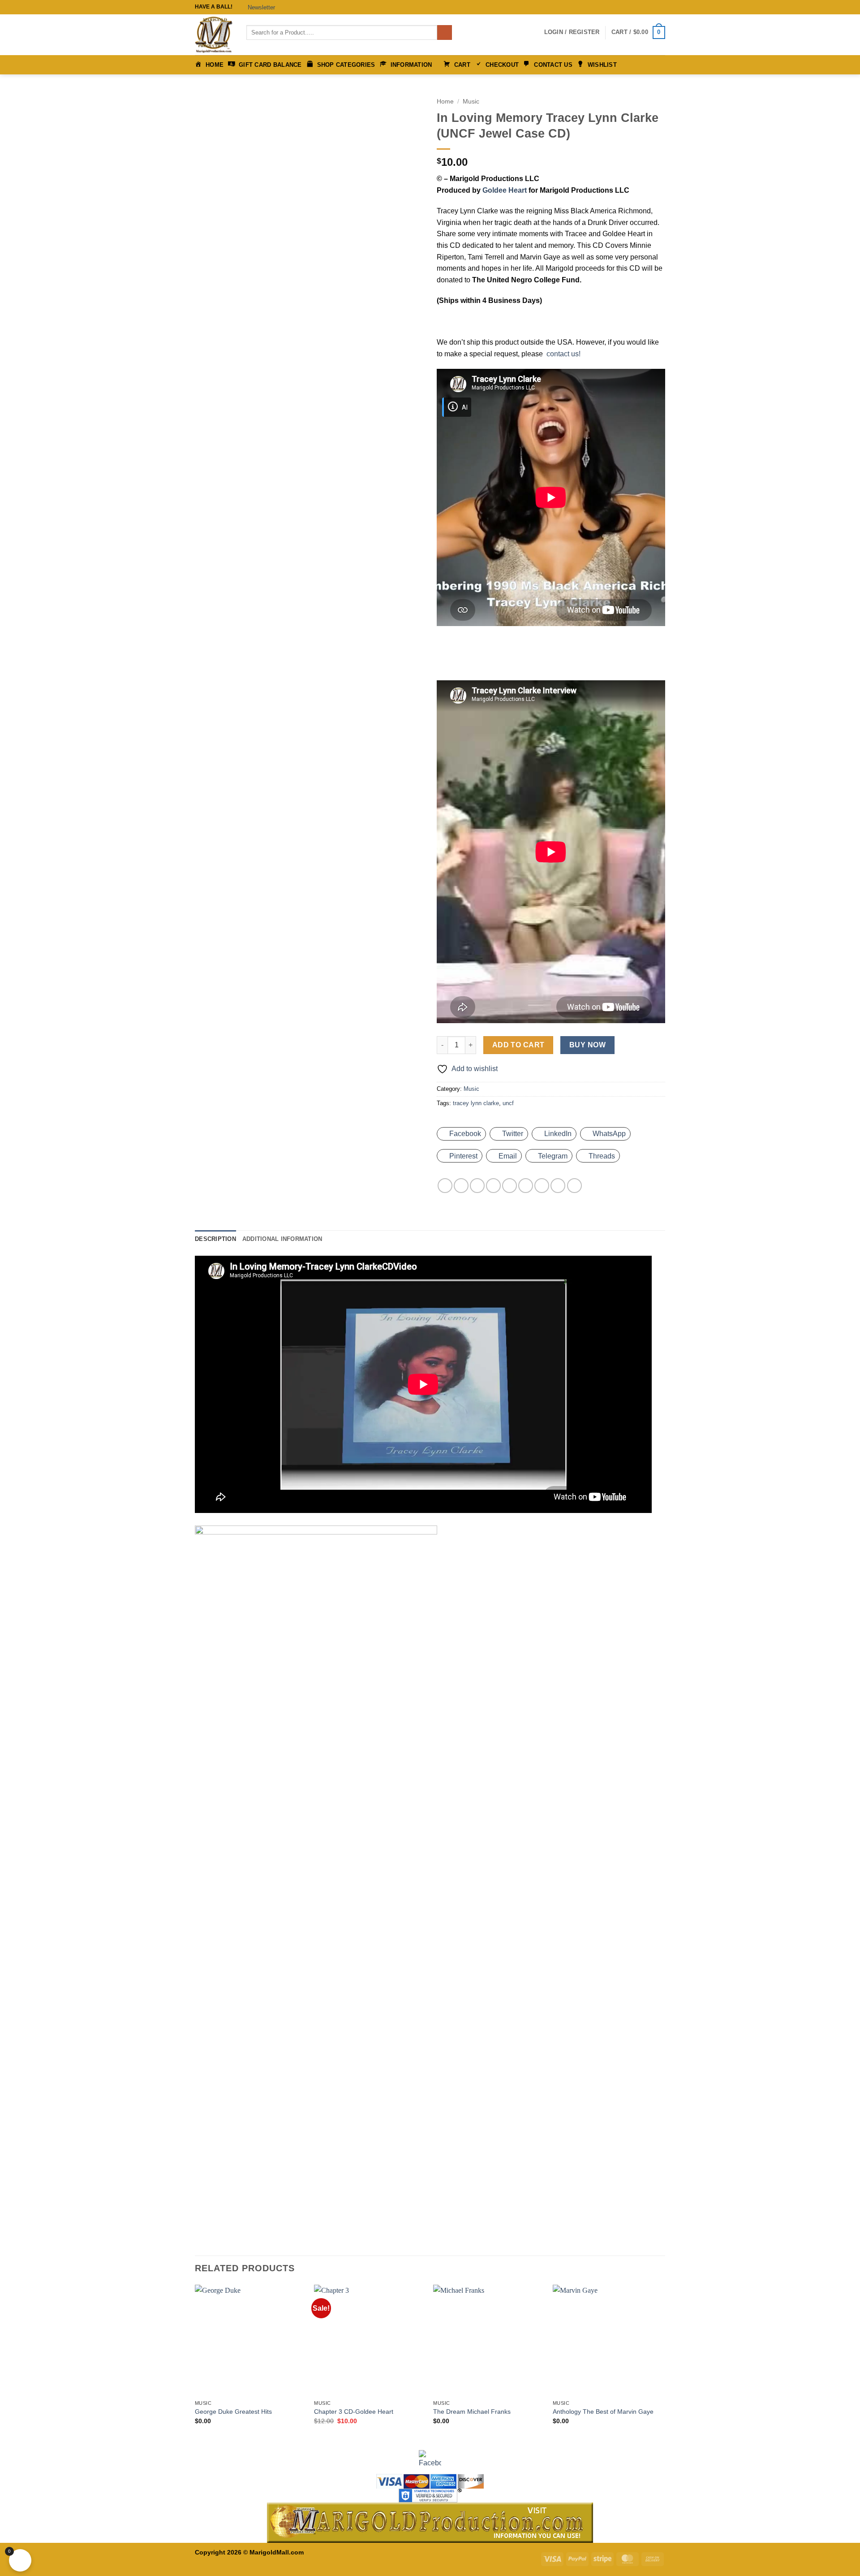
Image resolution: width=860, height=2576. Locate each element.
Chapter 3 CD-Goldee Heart (354, 2412)
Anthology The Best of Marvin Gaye (603, 2412)
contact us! (563, 354)
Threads (602, 1156)
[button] (258, 7)
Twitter (513, 1134)
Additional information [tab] (282, 1239)
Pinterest (463, 1156)
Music (471, 102)
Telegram (553, 1156)
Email (508, 1156)
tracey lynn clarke (476, 1103)
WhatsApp (609, 1134)
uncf (508, 1103)
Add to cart (518, 1045)
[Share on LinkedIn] (542, 1186)
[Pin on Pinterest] (526, 1186)
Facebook (465, 1134)
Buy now (587, 1045)
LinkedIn (558, 1134)
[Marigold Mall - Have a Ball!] (214, 35)
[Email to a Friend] (510, 1186)
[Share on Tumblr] (558, 1186)
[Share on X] (461, 1186)
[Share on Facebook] (445, 1186)
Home (445, 102)
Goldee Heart (505, 190)
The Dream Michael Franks (472, 2412)
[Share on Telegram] (574, 1186)
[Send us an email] (652, 7)
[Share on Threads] (493, 1186)
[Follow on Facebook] (644, 7)
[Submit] (445, 33)
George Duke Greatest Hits (233, 2412)
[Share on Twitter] (477, 1186)
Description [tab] (215, 1239)
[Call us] (661, 7)
